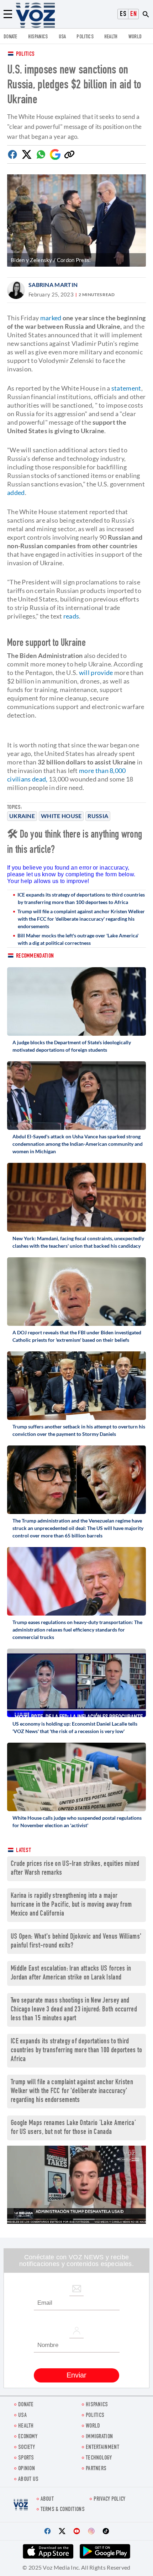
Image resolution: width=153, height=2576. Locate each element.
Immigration (99, 2437)
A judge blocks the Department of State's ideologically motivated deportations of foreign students (72, 1046)
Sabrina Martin (53, 285)
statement (126, 388)
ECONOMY (28, 2437)
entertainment (102, 2448)
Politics (25, 55)
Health (111, 37)
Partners (96, 2469)
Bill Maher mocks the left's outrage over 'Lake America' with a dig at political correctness (78, 939)
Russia (98, 816)
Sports (26, 2458)
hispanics (38, 37)
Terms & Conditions (63, 2510)
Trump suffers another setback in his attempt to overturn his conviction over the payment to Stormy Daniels (79, 1430)
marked (51, 318)
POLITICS (85, 37)
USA (62, 37)
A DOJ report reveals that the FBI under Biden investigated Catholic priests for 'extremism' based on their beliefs (77, 1336)
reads (71, 616)
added (16, 492)
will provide (96, 672)
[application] (76, 2185)
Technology (99, 2458)
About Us (28, 2480)
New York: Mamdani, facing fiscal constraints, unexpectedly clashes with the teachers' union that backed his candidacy (78, 1242)
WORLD (135, 37)
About (47, 2499)
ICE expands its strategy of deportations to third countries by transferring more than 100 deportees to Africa (81, 898)
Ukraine (22, 816)
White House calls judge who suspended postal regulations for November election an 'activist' (77, 1821)
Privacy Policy (109, 2499)
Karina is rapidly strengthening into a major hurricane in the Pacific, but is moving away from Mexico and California (71, 1905)
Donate (10, 37)
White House (61, 816)
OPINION (27, 2469)
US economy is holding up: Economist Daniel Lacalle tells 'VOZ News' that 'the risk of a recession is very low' (75, 1727)
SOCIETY (27, 2448)
